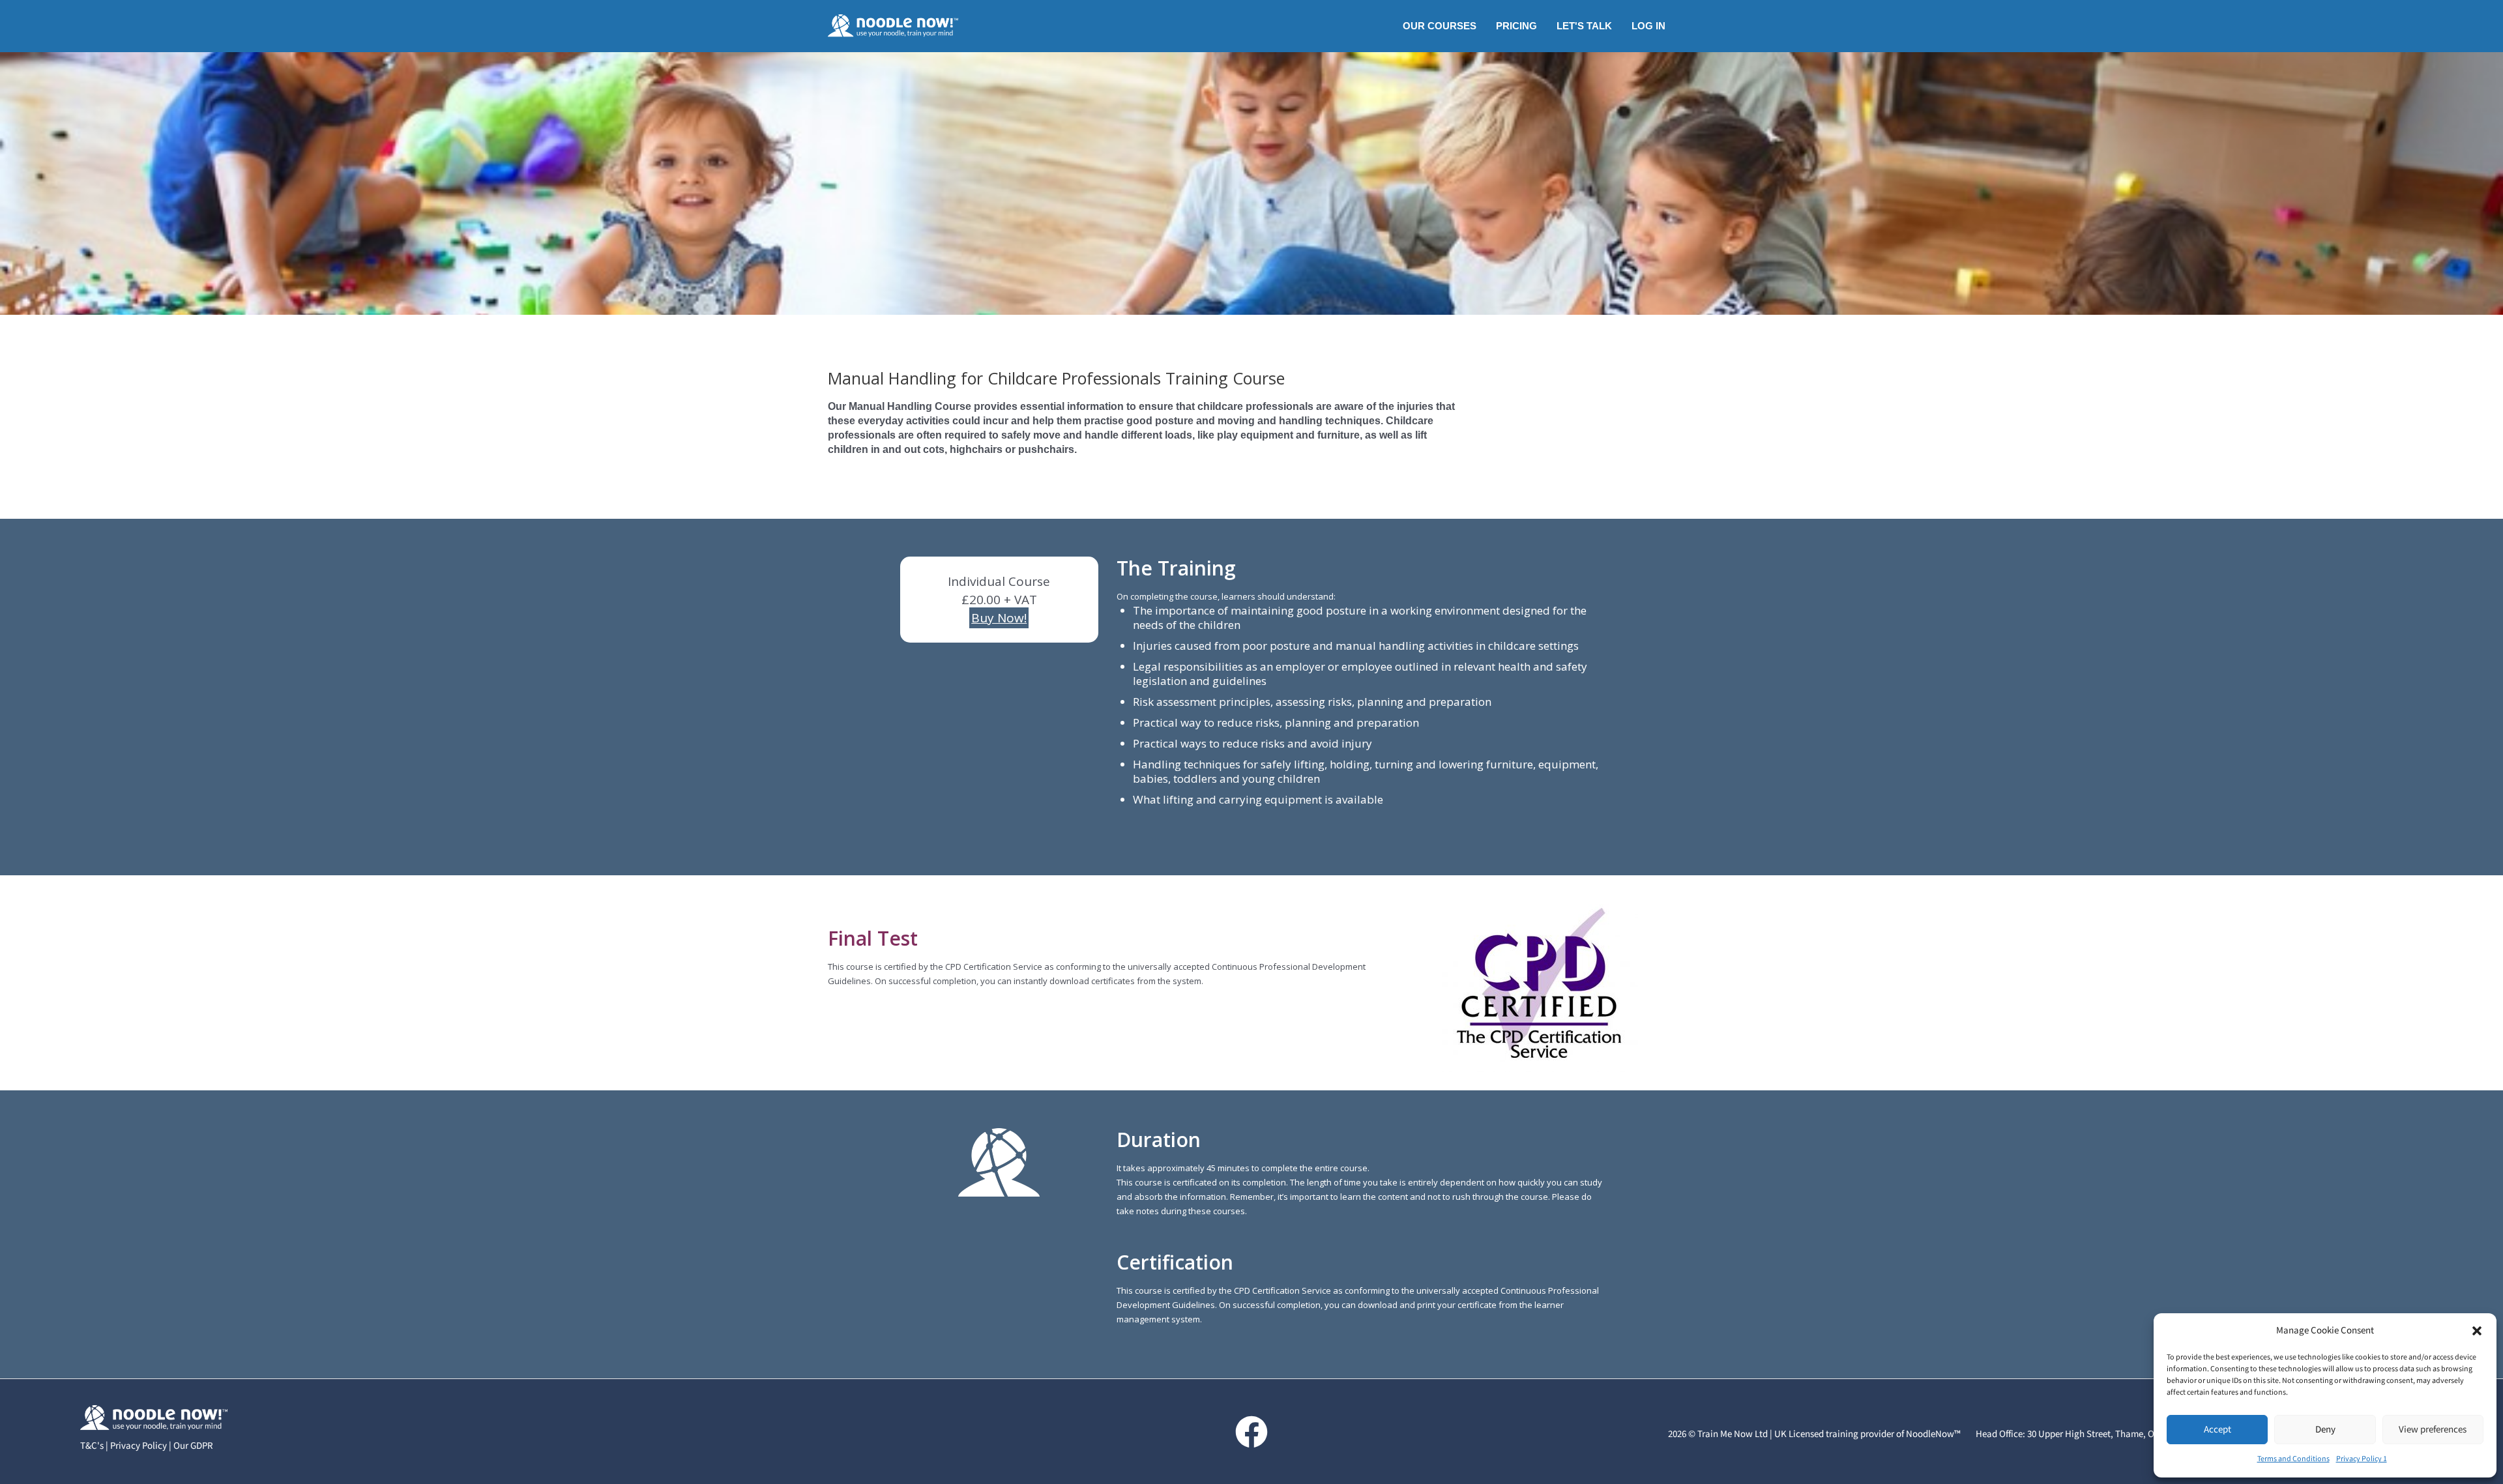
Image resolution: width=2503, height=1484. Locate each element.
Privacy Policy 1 (2362, 1459)
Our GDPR (193, 1446)
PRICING (1516, 26)
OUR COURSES (1440, 26)
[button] (2477, 1331)
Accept (2218, 1430)
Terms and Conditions (2293, 1459)
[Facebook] (1251, 1432)
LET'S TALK (1584, 26)
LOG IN (1648, 26)
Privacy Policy (139, 1446)
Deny (2325, 1430)
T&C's (92, 1446)
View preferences (2433, 1430)
